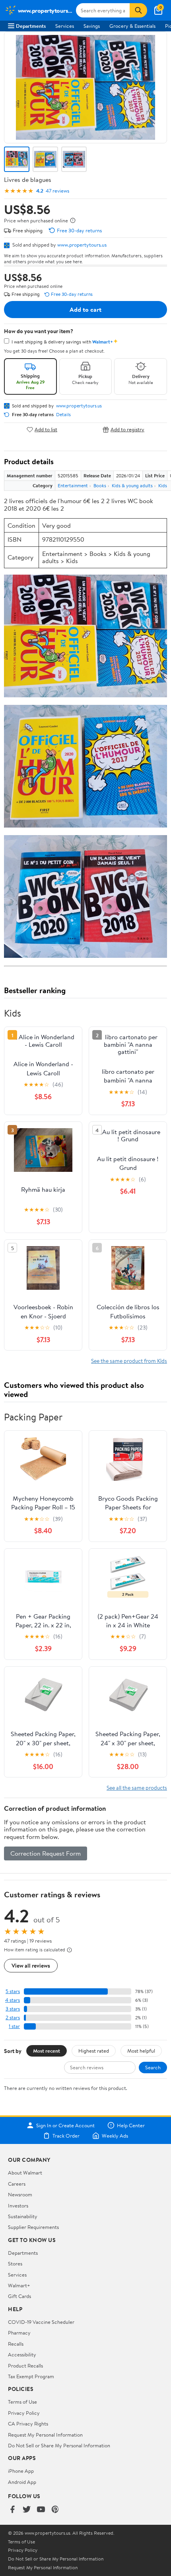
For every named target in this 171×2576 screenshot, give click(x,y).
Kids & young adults (132, 485)
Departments (31, 26)
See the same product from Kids (129, 1361)
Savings (92, 26)
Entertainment (73, 485)
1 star (14, 2026)
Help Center (131, 2125)
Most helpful (141, 2051)
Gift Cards (19, 2296)
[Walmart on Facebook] (12, 2510)
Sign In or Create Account (65, 2125)
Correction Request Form (46, 1853)
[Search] (138, 10)
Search (153, 2067)
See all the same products (137, 1788)
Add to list (46, 429)
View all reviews (31, 1965)
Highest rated (94, 2051)
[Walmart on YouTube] (41, 2510)
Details (63, 415)
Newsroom (20, 2194)
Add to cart (85, 309)
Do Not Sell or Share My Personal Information (59, 2445)
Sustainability (23, 2216)
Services (65, 26)
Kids (163, 485)
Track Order (66, 2136)
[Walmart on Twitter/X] (27, 2510)
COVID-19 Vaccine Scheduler (41, 2322)
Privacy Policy (24, 2413)
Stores (15, 2263)
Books (100, 485)
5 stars (13, 1991)
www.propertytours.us (82, 245)
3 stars (13, 2009)
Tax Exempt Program (31, 2376)
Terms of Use (22, 2402)
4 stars (13, 2000)
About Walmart (25, 2173)
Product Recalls (25, 2366)
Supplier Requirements (33, 2227)
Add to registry (127, 429)
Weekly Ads (115, 2136)
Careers (17, 2184)
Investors (18, 2206)
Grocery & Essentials (132, 26)
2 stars (13, 2017)
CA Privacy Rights (28, 2424)
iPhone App (21, 2471)
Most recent (47, 2051)
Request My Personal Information (45, 2435)
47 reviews (57, 191)
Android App (22, 2482)
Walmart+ (19, 2285)
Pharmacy (19, 2333)
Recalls (16, 2344)
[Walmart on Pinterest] (55, 2510)
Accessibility (22, 2354)
